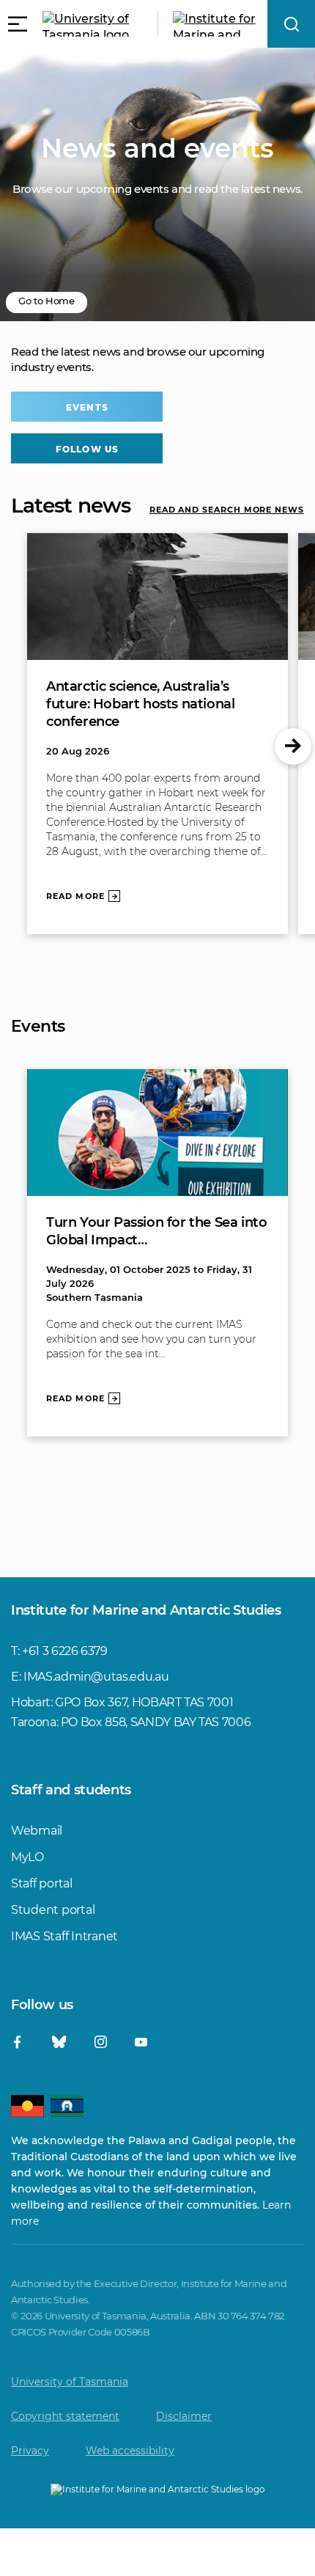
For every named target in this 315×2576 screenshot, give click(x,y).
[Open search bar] (291, 24)
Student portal (53, 1910)
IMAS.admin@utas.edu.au (96, 1677)
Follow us (87, 449)
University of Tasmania (70, 2382)
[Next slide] (293, 746)
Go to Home (47, 301)
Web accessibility (130, 2451)
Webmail (37, 1831)
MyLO (27, 1857)
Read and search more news (227, 510)
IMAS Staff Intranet (64, 1936)
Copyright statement (65, 2416)
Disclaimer (184, 2416)
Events (87, 407)
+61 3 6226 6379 (65, 1651)
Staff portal (42, 1883)
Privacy (30, 2451)
